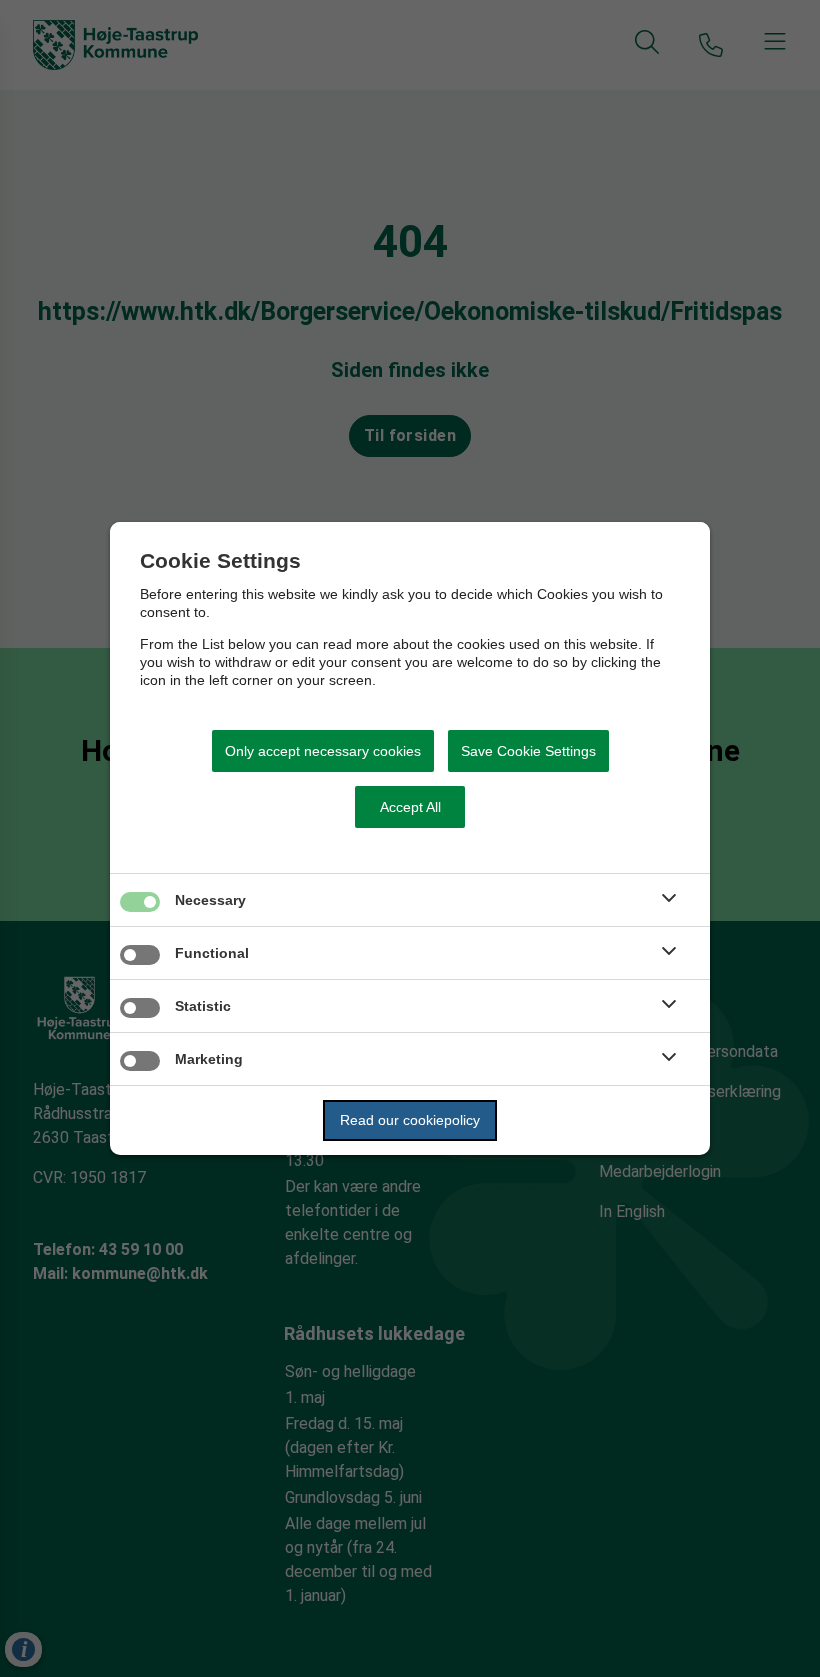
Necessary (210, 900)
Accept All (410, 807)
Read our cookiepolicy (410, 1120)
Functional (212, 953)
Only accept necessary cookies (323, 751)
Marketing (209, 1059)
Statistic (203, 1006)
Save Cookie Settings (528, 751)
